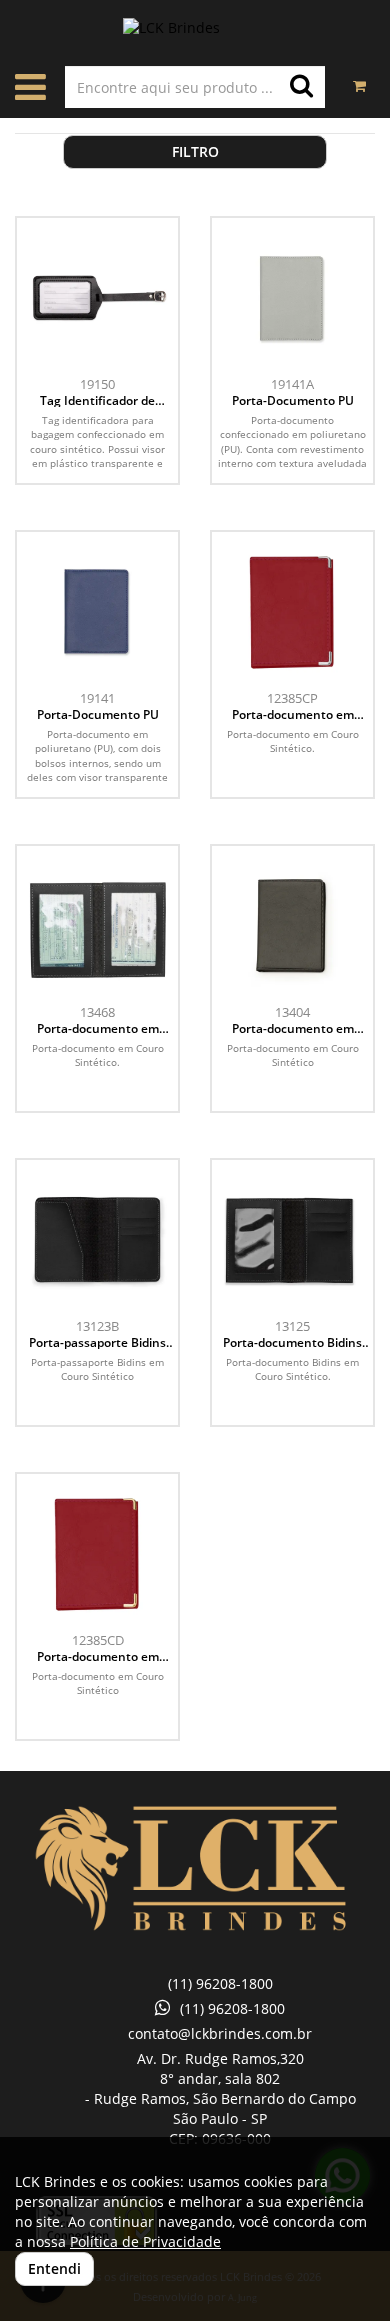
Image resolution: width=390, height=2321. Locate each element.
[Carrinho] (360, 76)
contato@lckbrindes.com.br (220, 2033)
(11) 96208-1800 (220, 1983)
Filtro (195, 151)
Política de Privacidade (145, 2241)
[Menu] (30, 91)
